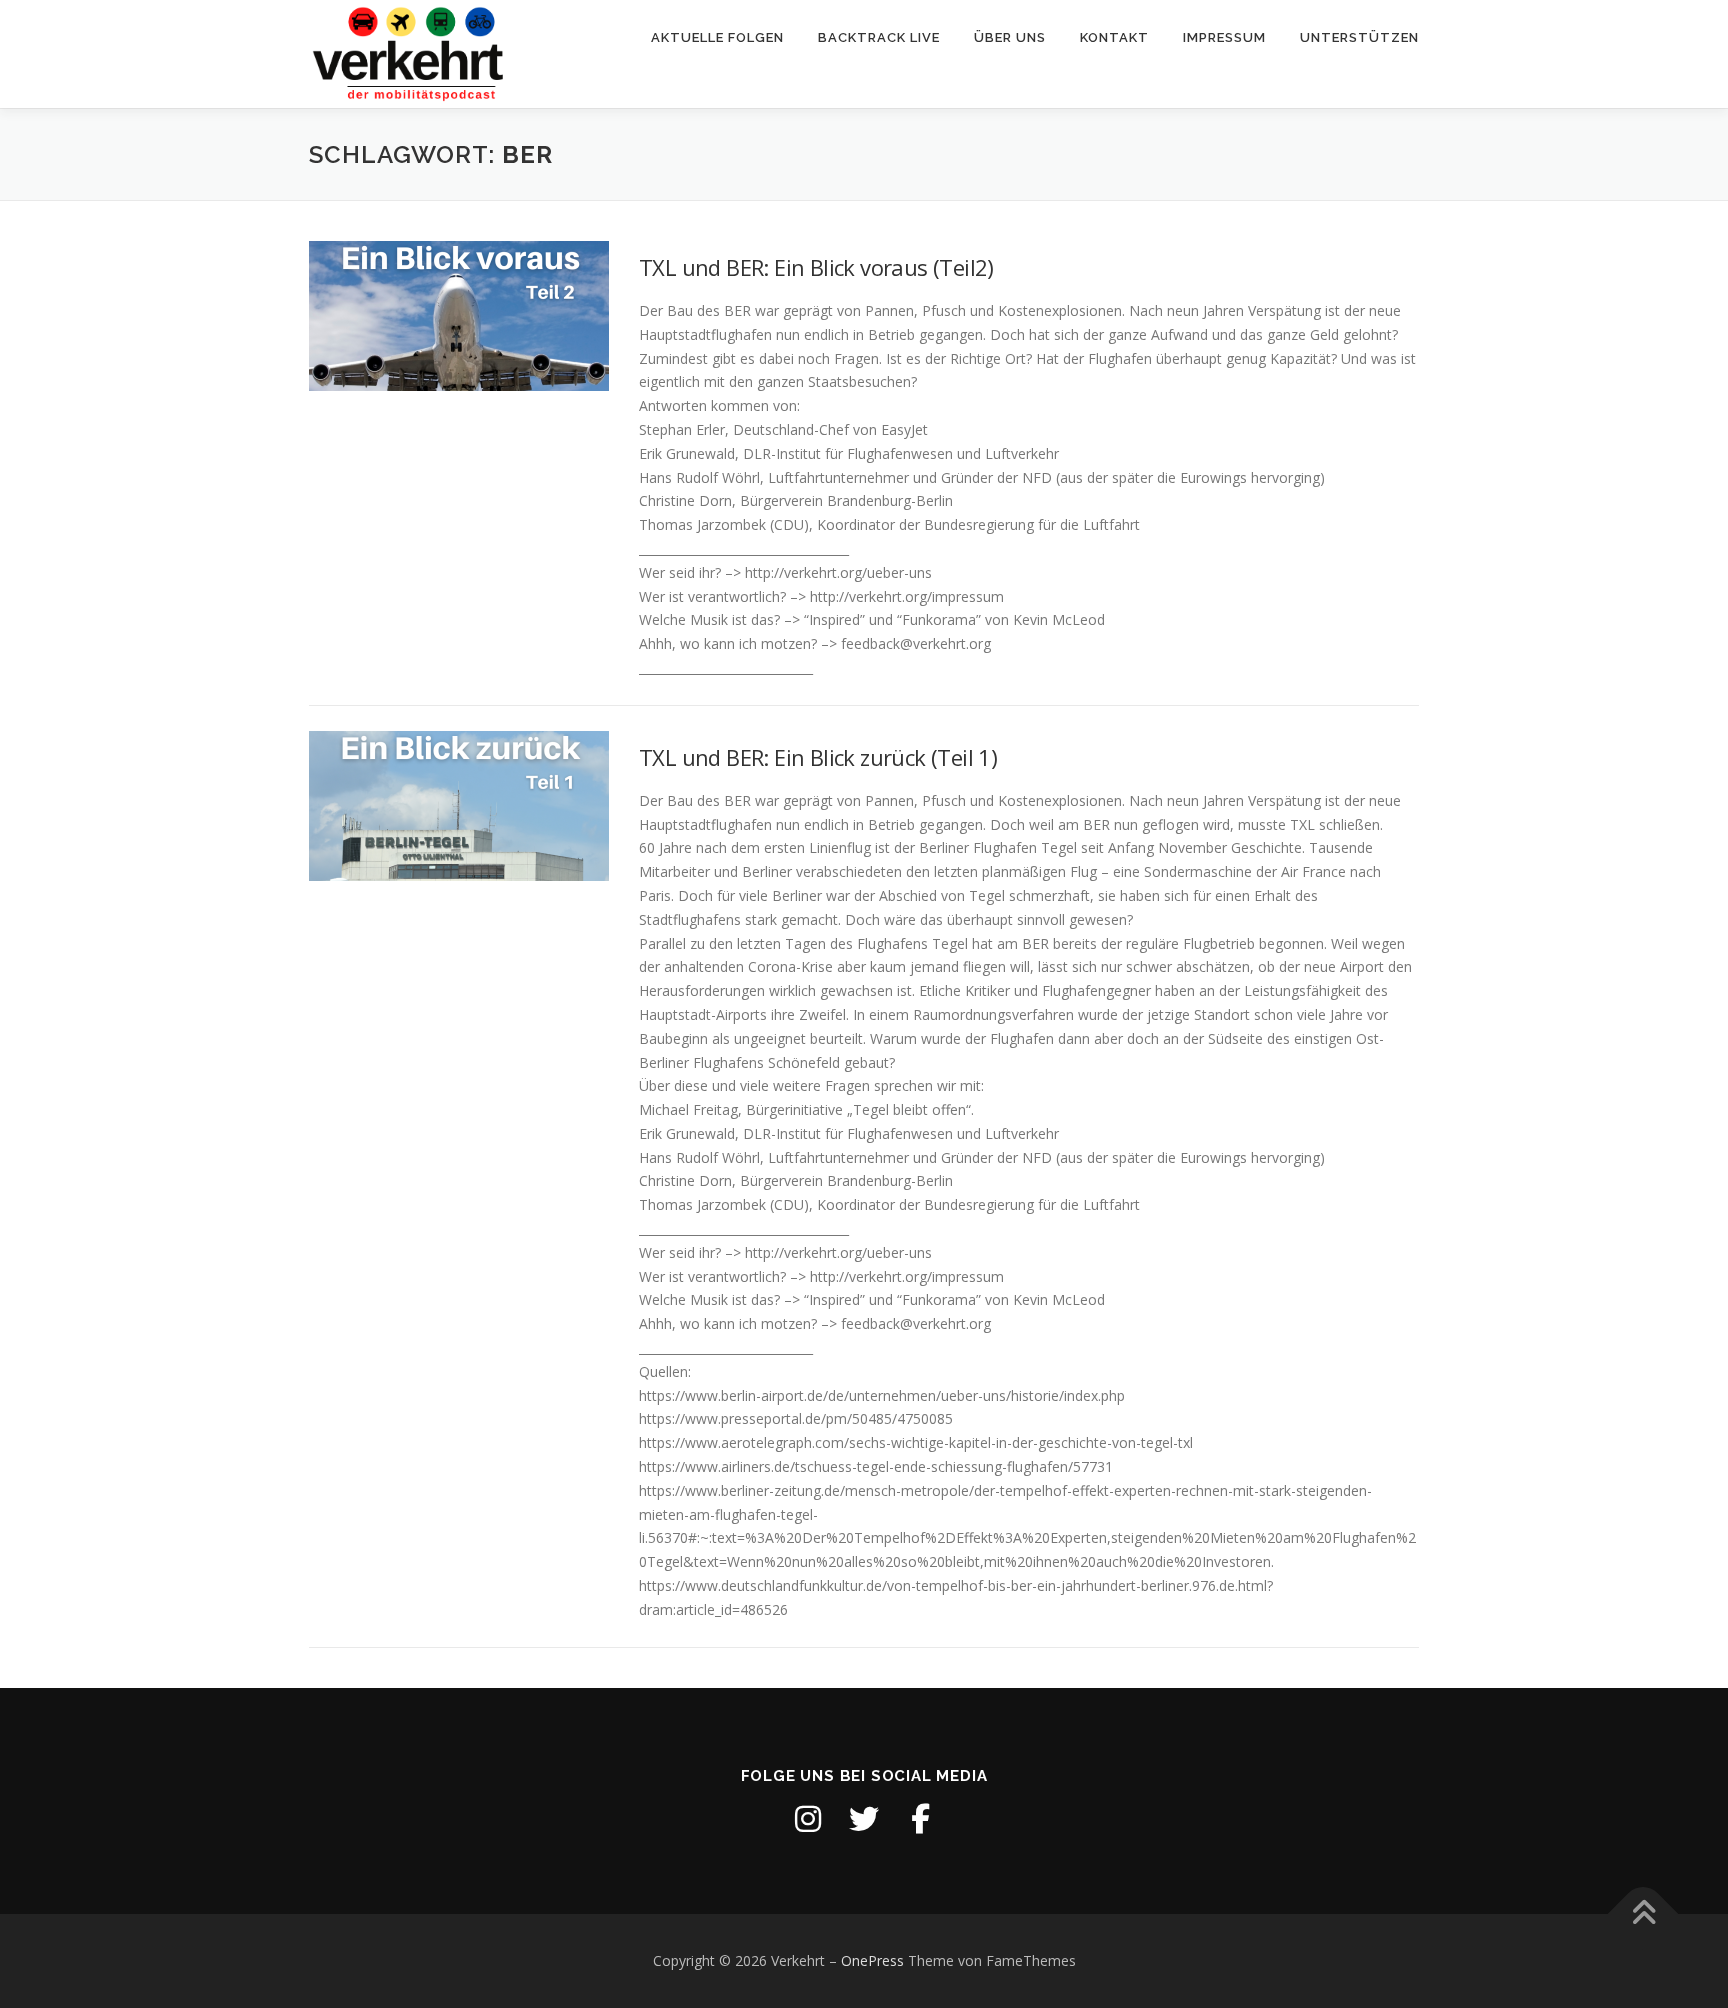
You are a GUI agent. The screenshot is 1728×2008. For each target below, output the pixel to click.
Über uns (1010, 37)
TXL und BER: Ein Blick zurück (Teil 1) (818, 757)
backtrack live (879, 37)
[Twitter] (864, 1819)
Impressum (1224, 37)
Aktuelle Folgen (717, 37)
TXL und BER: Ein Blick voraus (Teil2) (816, 267)
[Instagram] (808, 1819)
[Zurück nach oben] (1643, 1914)
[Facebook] (920, 1819)
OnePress (872, 1960)
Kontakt (1114, 37)
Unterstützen (1359, 37)
